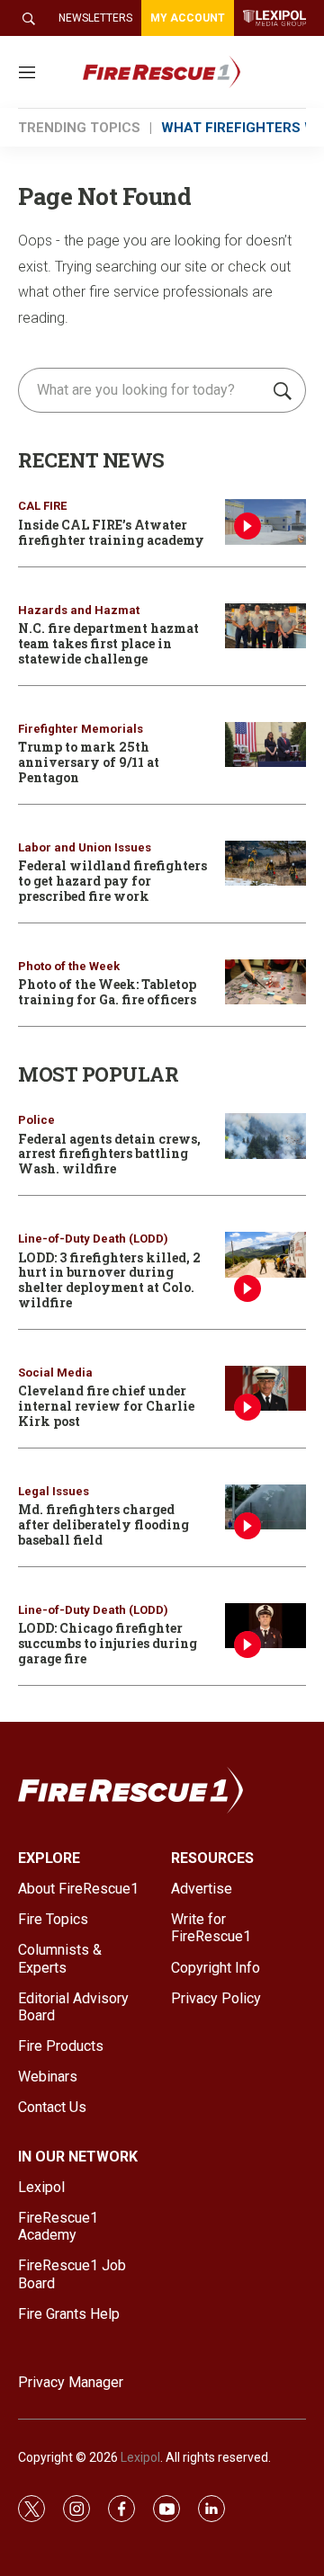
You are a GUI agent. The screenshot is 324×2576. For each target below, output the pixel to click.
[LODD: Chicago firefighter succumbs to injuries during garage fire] (265, 1626)
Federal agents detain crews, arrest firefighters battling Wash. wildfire (109, 1154)
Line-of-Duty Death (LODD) (93, 1239)
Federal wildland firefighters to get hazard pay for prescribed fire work (112, 881)
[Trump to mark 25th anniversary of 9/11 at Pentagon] (265, 745)
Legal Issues (54, 1491)
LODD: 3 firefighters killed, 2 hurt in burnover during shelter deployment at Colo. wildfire (109, 1280)
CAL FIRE (42, 506)
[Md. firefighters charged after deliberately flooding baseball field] (265, 1507)
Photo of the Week (69, 966)
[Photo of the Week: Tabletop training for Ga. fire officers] (265, 982)
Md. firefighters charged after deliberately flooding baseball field (103, 1524)
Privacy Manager (71, 2382)
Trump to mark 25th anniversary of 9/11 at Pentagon (89, 762)
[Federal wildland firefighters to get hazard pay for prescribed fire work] (265, 864)
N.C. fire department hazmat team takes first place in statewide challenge (108, 643)
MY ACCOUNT (188, 18)
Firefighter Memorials (81, 729)
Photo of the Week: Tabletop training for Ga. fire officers (107, 992)
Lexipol (140, 2457)
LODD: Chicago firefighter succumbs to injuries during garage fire (108, 1643)
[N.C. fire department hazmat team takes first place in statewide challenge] (265, 626)
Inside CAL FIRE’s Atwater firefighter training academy (111, 532)
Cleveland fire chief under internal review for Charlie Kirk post (106, 1406)
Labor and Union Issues (85, 847)
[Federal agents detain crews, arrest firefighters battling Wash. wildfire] (265, 1136)
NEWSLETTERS (95, 18)
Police (36, 1120)
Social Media (55, 1373)
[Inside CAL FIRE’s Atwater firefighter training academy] (265, 522)
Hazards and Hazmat (79, 610)
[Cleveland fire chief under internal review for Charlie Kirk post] (265, 1389)
